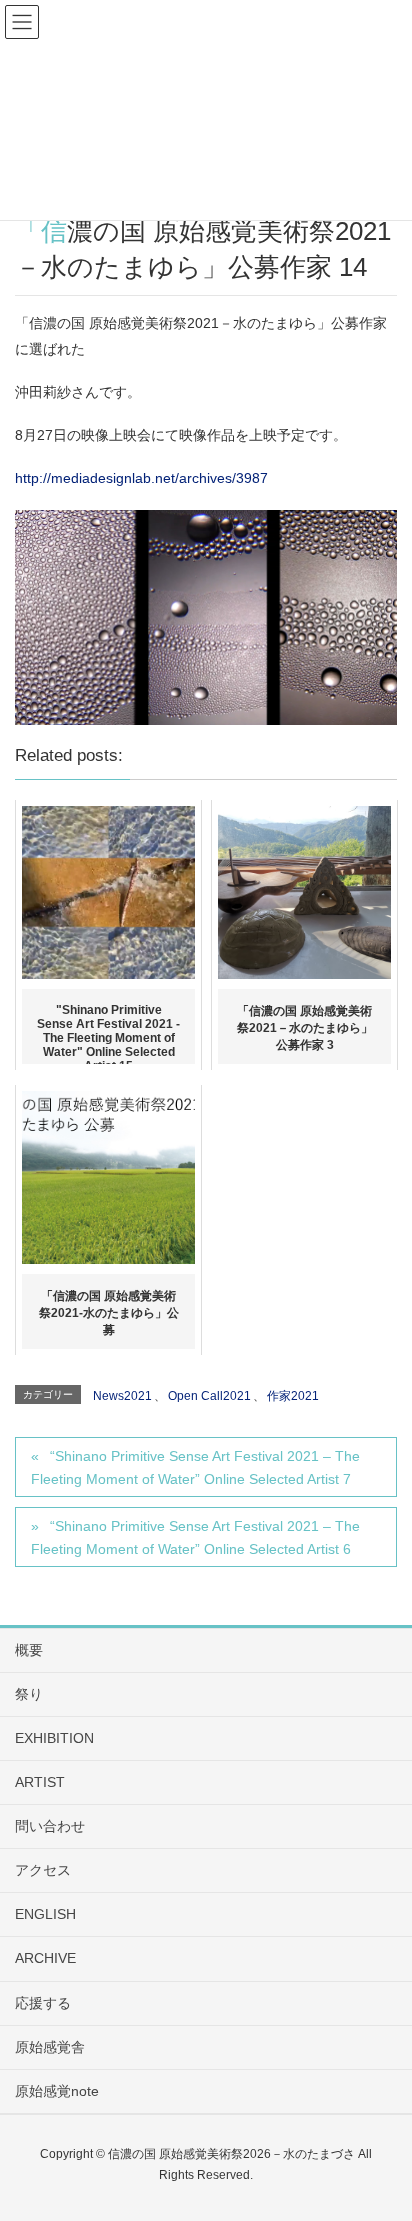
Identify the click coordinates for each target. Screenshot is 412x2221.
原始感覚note (57, 2091)
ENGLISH (45, 1914)
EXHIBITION (54, 1738)
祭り (29, 1694)
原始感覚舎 (50, 2047)
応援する (43, 2003)
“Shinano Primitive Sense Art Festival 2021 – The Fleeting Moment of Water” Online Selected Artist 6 (195, 1537)
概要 (29, 1650)
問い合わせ (50, 1826)
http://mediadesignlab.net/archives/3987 (141, 478)
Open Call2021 (209, 1396)
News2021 (122, 1396)
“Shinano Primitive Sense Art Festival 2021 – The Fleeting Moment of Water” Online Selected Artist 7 (195, 1467)
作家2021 (293, 1396)
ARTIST (40, 1782)
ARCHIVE (45, 1958)
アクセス (43, 1870)
